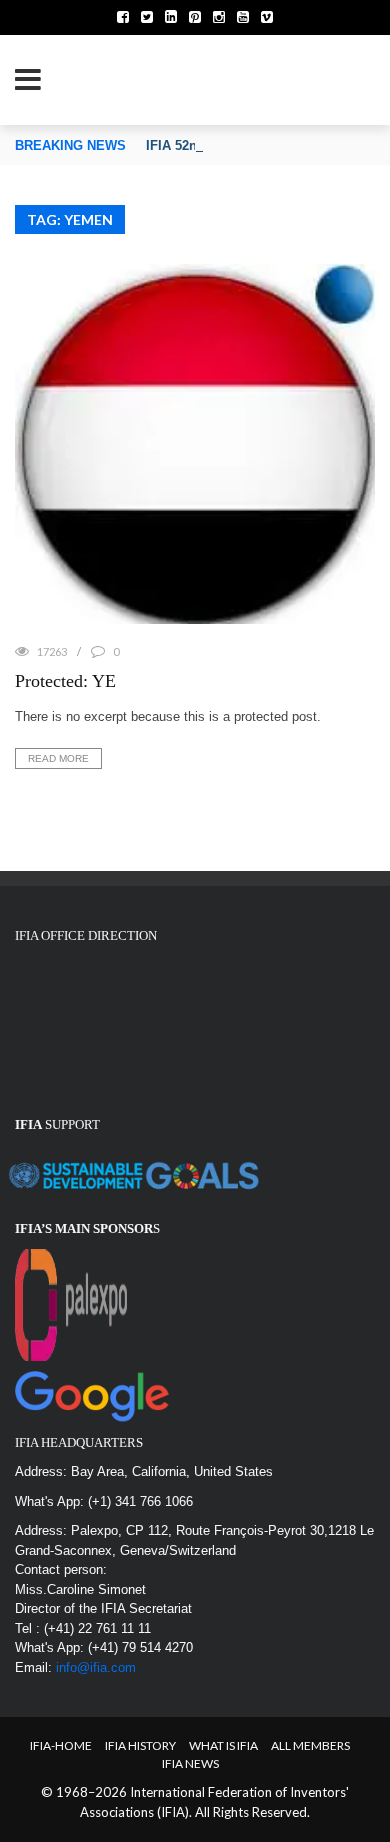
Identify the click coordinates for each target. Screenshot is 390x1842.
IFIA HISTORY (140, 1745)
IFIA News (190, 1763)
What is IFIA (223, 1745)
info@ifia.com (96, 1667)
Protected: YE (65, 681)
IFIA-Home (61, 1745)
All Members (310, 1745)
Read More (58, 758)
